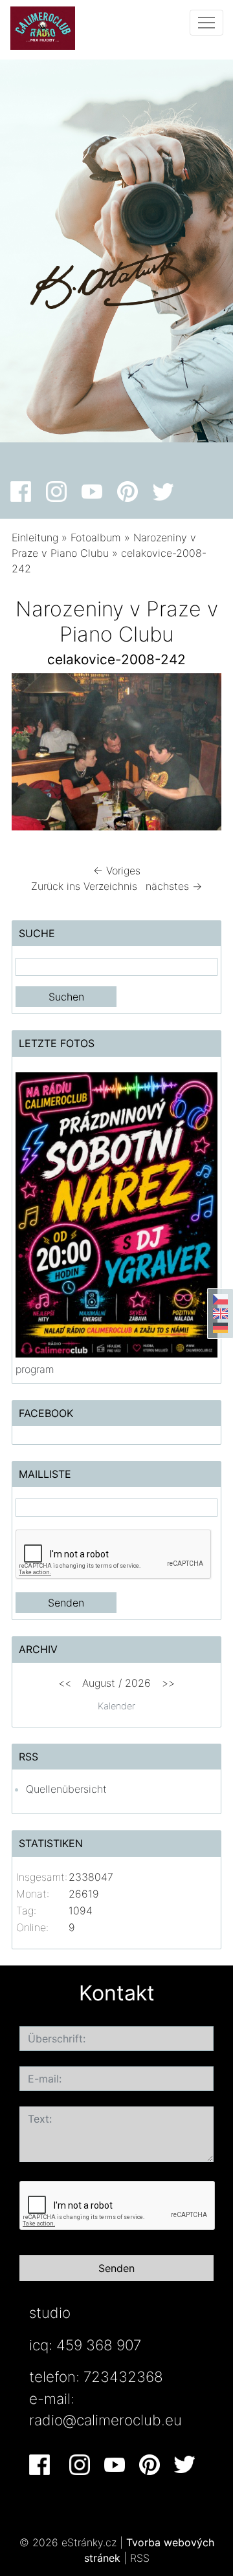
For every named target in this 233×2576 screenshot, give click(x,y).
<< (65, 1683)
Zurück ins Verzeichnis (84, 886)
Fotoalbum (96, 537)
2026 (138, 1683)
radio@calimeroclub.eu (105, 2420)
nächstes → (174, 886)
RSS (140, 2558)
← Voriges (117, 871)
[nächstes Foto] (200, 755)
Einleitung (35, 537)
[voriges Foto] (33, 755)
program (35, 1369)
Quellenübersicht (66, 1789)
